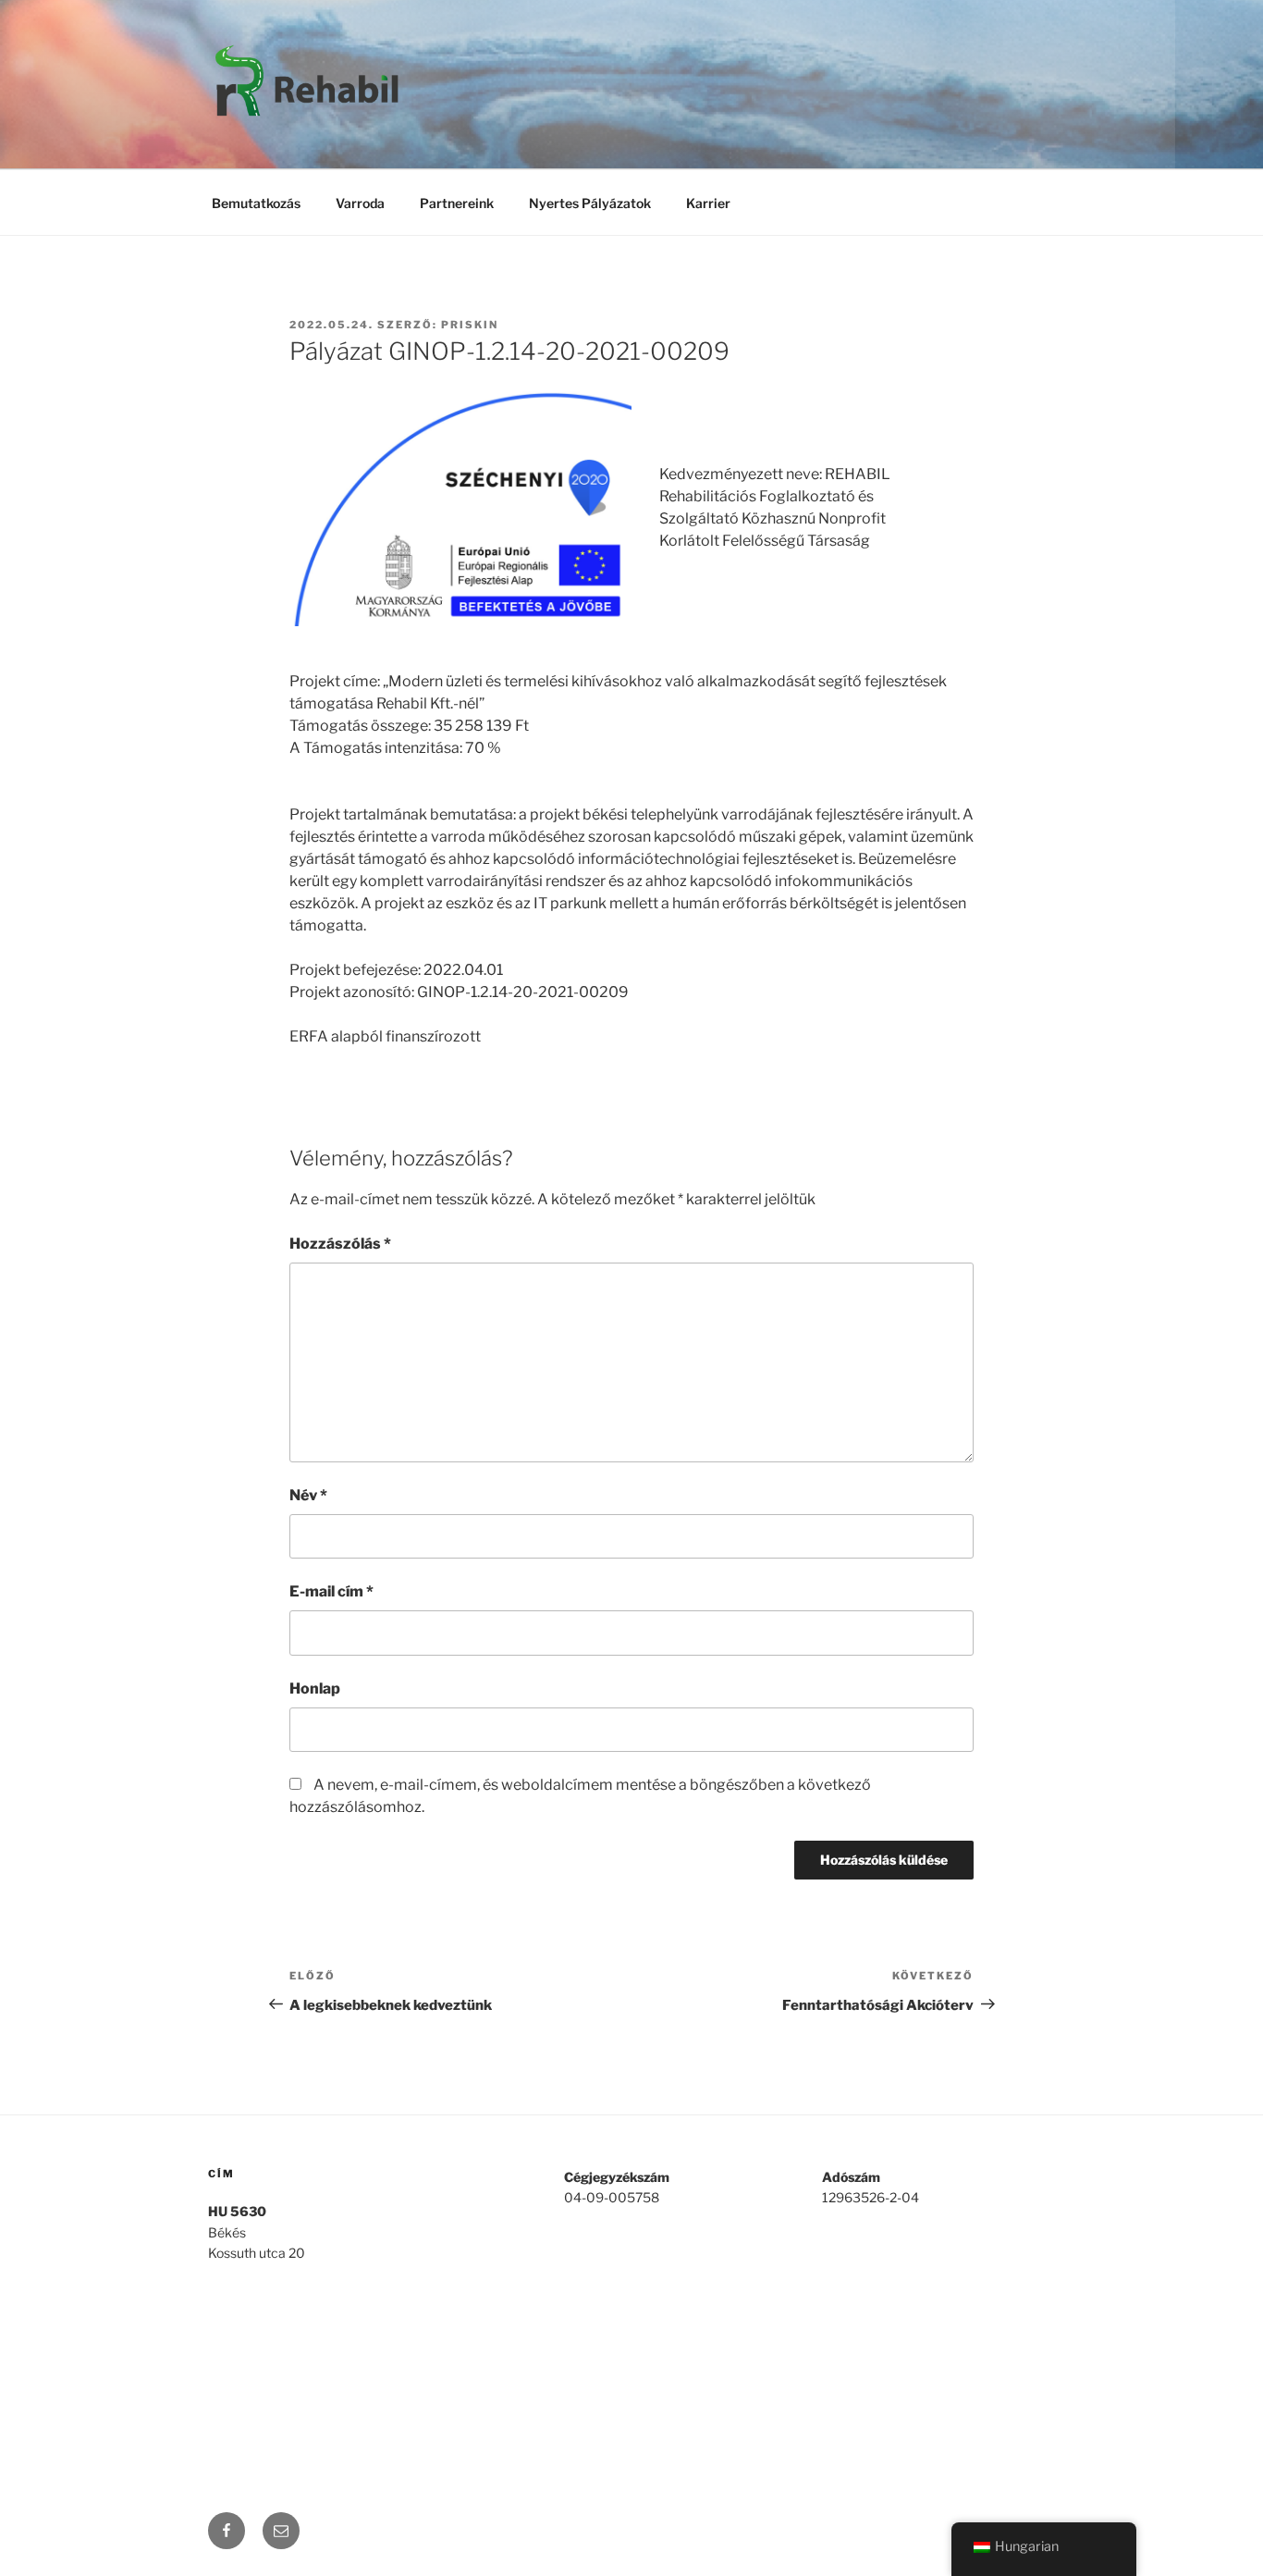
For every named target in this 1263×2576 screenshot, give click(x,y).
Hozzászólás (340, 1244)
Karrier (708, 203)
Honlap (315, 1689)
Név (308, 1495)
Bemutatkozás (256, 203)
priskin (470, 325)
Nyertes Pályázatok (590, 203)
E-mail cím (331, 1591)
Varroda (360, 203)
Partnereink (457, 203)
